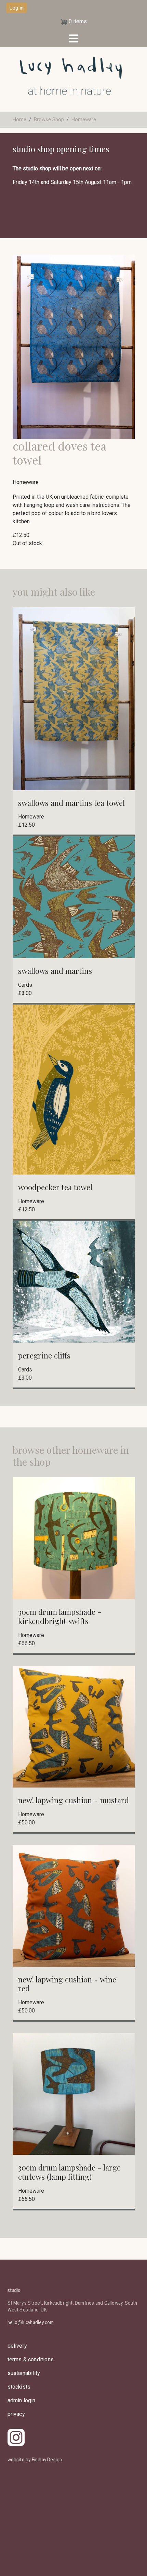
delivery (17, 2346)
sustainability (24, 2373)
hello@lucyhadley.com (31, 2322)
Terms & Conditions (31, 2359)
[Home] (71, 83)
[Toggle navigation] (73, 39)
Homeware (84, 119)
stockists (19, 2387)
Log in (17, 8)
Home (19, 119)
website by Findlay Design (35, 2460)
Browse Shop (49, 119)
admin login (22, 2400)
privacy (16, 2414)
